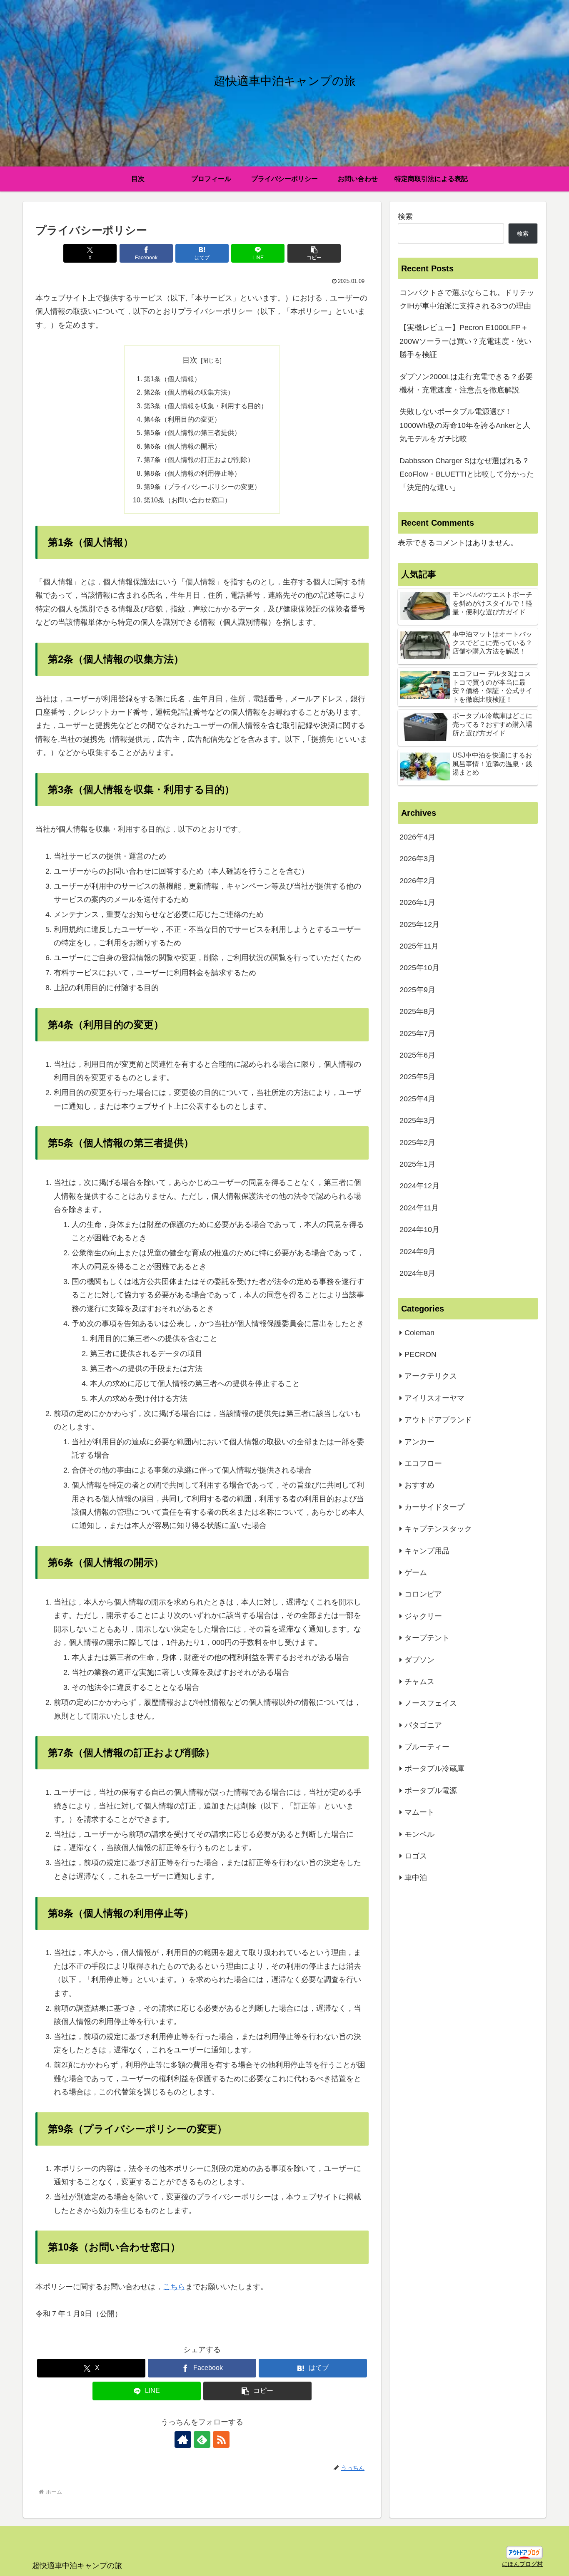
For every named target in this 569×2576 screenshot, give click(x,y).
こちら (174, 2287)
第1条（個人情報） (172, 379)
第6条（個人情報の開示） (182, 446)
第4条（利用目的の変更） (182, 419)
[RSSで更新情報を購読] (221, 2439)
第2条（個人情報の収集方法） (189, 392)
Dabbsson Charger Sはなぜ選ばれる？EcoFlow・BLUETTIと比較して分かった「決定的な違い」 (467, 474)
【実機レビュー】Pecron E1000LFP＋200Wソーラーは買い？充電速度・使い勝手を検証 (465, 341)
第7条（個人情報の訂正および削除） (199, 460)
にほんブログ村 (522, 2564)
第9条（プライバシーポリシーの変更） (202, 487)
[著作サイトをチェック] (183, 2439)
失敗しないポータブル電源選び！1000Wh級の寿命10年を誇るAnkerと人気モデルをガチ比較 (465, 425)
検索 (405, 216)
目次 (190, 360)
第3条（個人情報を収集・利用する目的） (206, 406)
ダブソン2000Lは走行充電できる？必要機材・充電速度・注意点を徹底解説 (466, 383)
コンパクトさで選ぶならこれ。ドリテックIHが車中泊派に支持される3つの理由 (467, 299)
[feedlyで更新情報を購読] (202, 2439)
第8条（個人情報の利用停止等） (192, 473)
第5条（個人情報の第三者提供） (192, 432)
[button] (314, 253)
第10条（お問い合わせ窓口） (187, 500)
